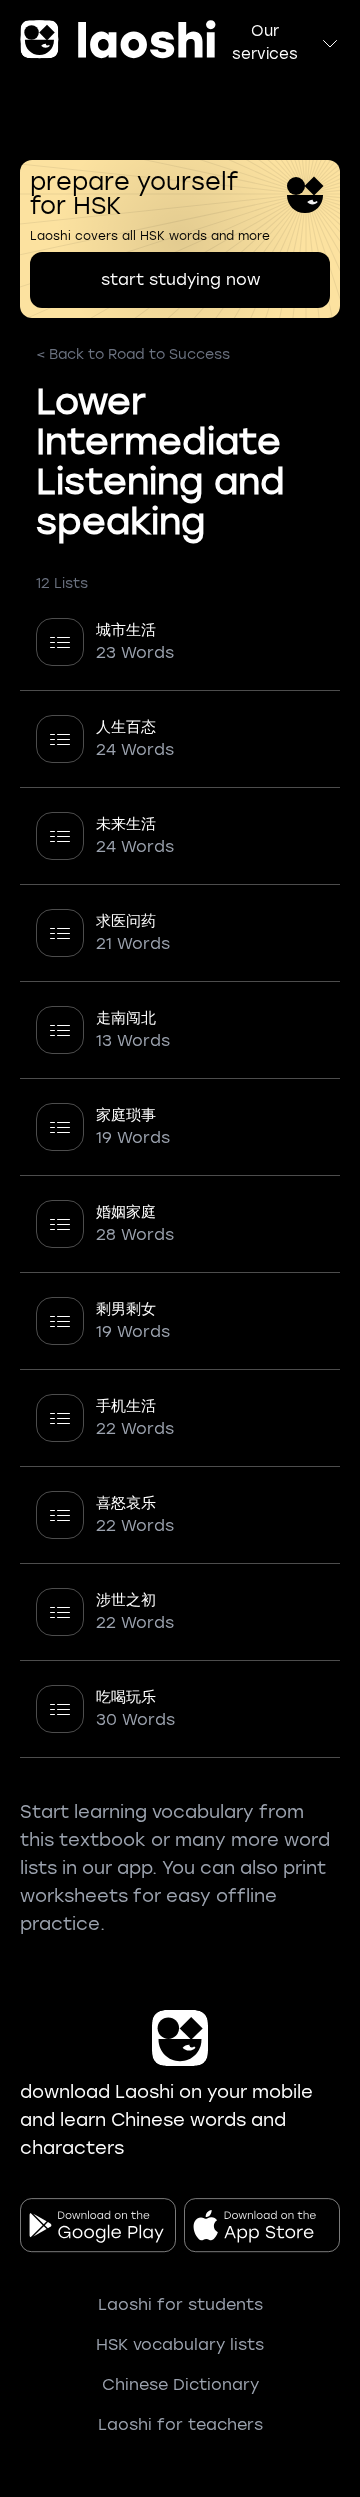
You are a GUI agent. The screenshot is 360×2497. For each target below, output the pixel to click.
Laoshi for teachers (180, 2424)
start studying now (180, 279)
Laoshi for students (180, 2304)
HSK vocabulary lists (180, 2344)
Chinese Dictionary (180, 2384)
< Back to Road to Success (133, 354)
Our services (265, 42)
